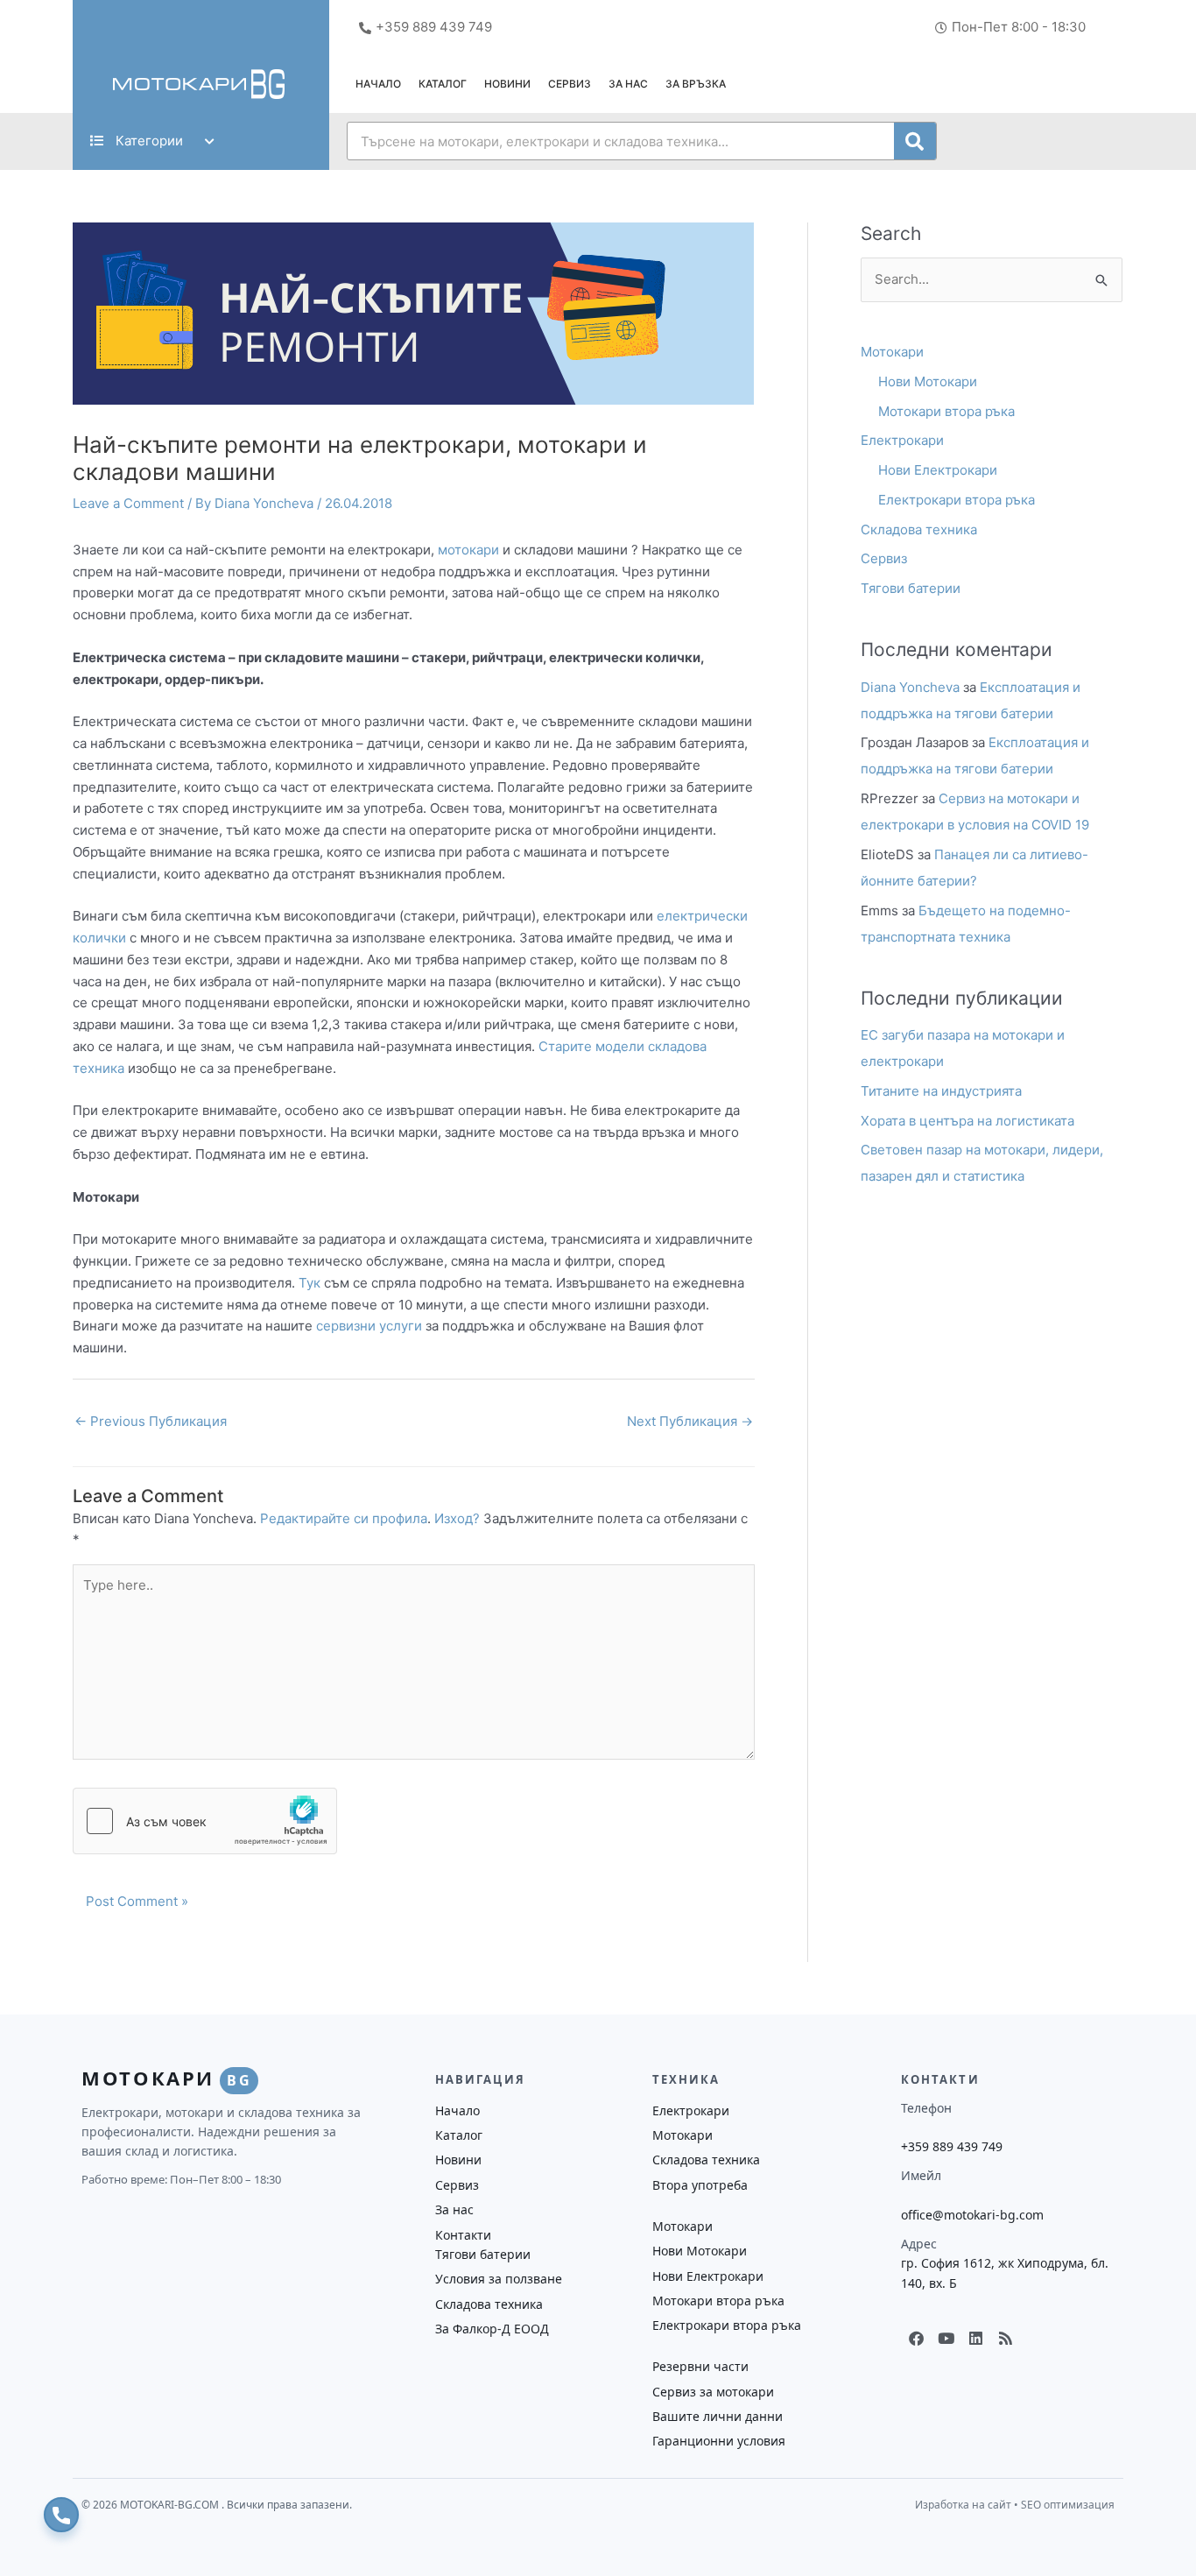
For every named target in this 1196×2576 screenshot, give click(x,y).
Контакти (463, 2235)
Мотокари (892, 352)
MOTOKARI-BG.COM (171, 2505)
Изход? (457, 1518)
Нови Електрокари (938, 470)
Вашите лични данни (718, 2416)
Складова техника (919, 529)
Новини (507, 84)
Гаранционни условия (719, 2441)
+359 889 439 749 (952, 2146)
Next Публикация (690, 1421)
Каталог (443, 84)
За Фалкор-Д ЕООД (492, 2329)
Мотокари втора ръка (946, 411)
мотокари (468, 550)
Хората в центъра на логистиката (967, 1121)
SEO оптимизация (1068, 2505)
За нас (628, 84)
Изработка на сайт (963, 2505)
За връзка (696, 84)
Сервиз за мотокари (713, 2392)
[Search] (915, 141)
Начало (378, 84)
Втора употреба (700, 2185)
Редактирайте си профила (344, 1518)
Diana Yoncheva (910, 687)
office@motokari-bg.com (972, 2215)
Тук (310, 1283)
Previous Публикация (151, 1421)
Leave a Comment (128, 503)
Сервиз (570, 84)
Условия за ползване (499, 2279)
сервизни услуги (369, 1326)
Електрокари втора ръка (957, 500)
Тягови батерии (911, 588)
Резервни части (700, 2366)
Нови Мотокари (928, 381)
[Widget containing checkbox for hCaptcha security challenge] (205, 1821)
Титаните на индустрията (941, 1091)
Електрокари (902, 440)
